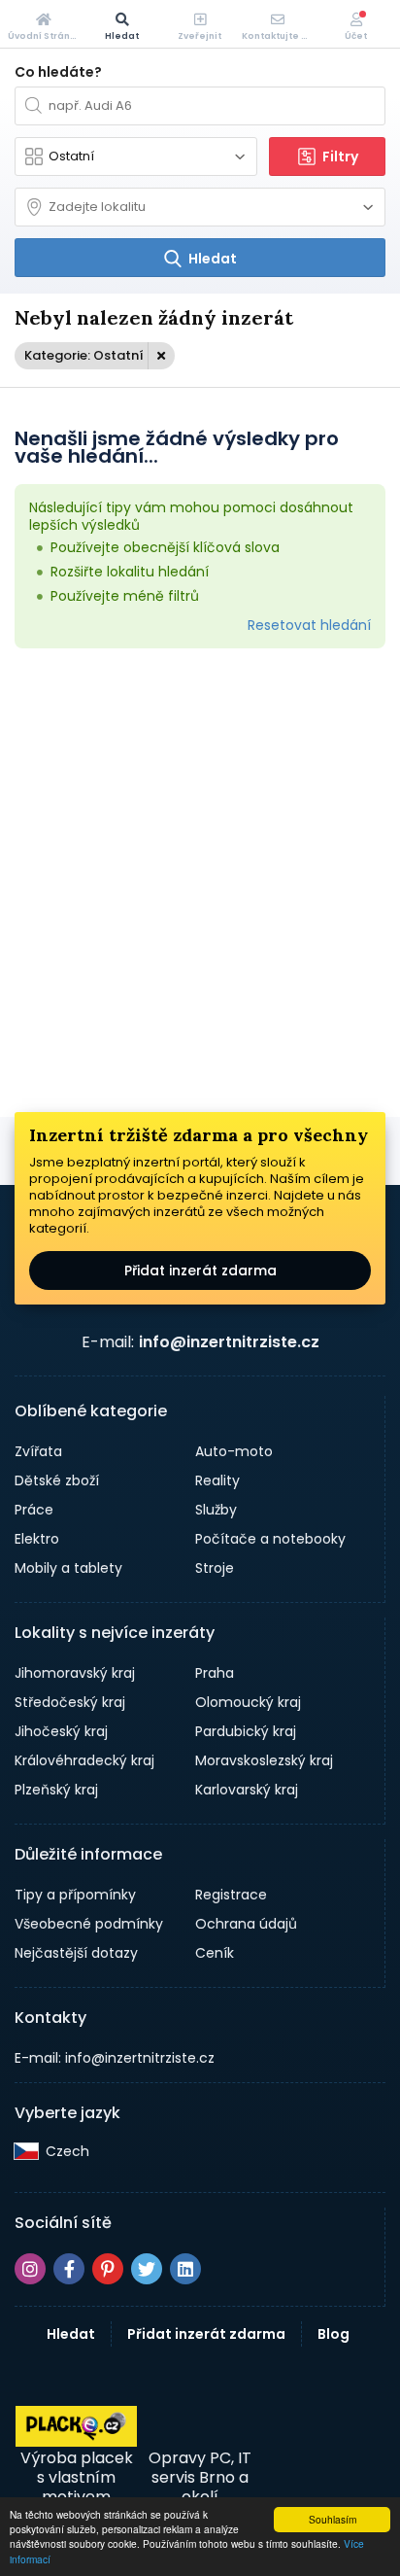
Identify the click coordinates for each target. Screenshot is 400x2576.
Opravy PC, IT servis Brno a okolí (200, 2477)
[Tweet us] (147, 2269)
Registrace (231, 1895)
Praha (215, 1673)
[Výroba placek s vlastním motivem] (76, 2441)
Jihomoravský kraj (75, 1673)
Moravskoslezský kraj (264, 1760)
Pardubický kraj (246, 1731)
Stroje (215, 1568)
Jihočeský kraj (61, 1731)
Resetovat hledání (309, 625)
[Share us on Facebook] (69, 2269)
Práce (34, 1510)
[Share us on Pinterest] (108, 2269)
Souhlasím (333, 2519)
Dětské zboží (57, 1480)
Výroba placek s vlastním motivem (77, 2477)
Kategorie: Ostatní (84, 355)
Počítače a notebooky (270, 1539)
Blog (333, 2334)
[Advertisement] (200, 883)
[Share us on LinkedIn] (185, 2269)
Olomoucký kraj (248, 1702)
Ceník (215, 1953)
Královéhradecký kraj (84, 1760)
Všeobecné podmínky (89, 1924)
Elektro (37, 1539)
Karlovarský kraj (247, 1790)
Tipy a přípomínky (75, 1895)
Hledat (71, 2334)
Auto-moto (234, 1451)
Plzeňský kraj (56, 1790)
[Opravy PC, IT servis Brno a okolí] (200, 2426)
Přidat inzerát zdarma (200, 1271)
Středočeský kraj (70, 1702)
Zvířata (38, 1451)
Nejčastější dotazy (76, 1953)
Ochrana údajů (246, 1924)
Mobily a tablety (68, 1568)
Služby (216, 1510)
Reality (217, 1480)
